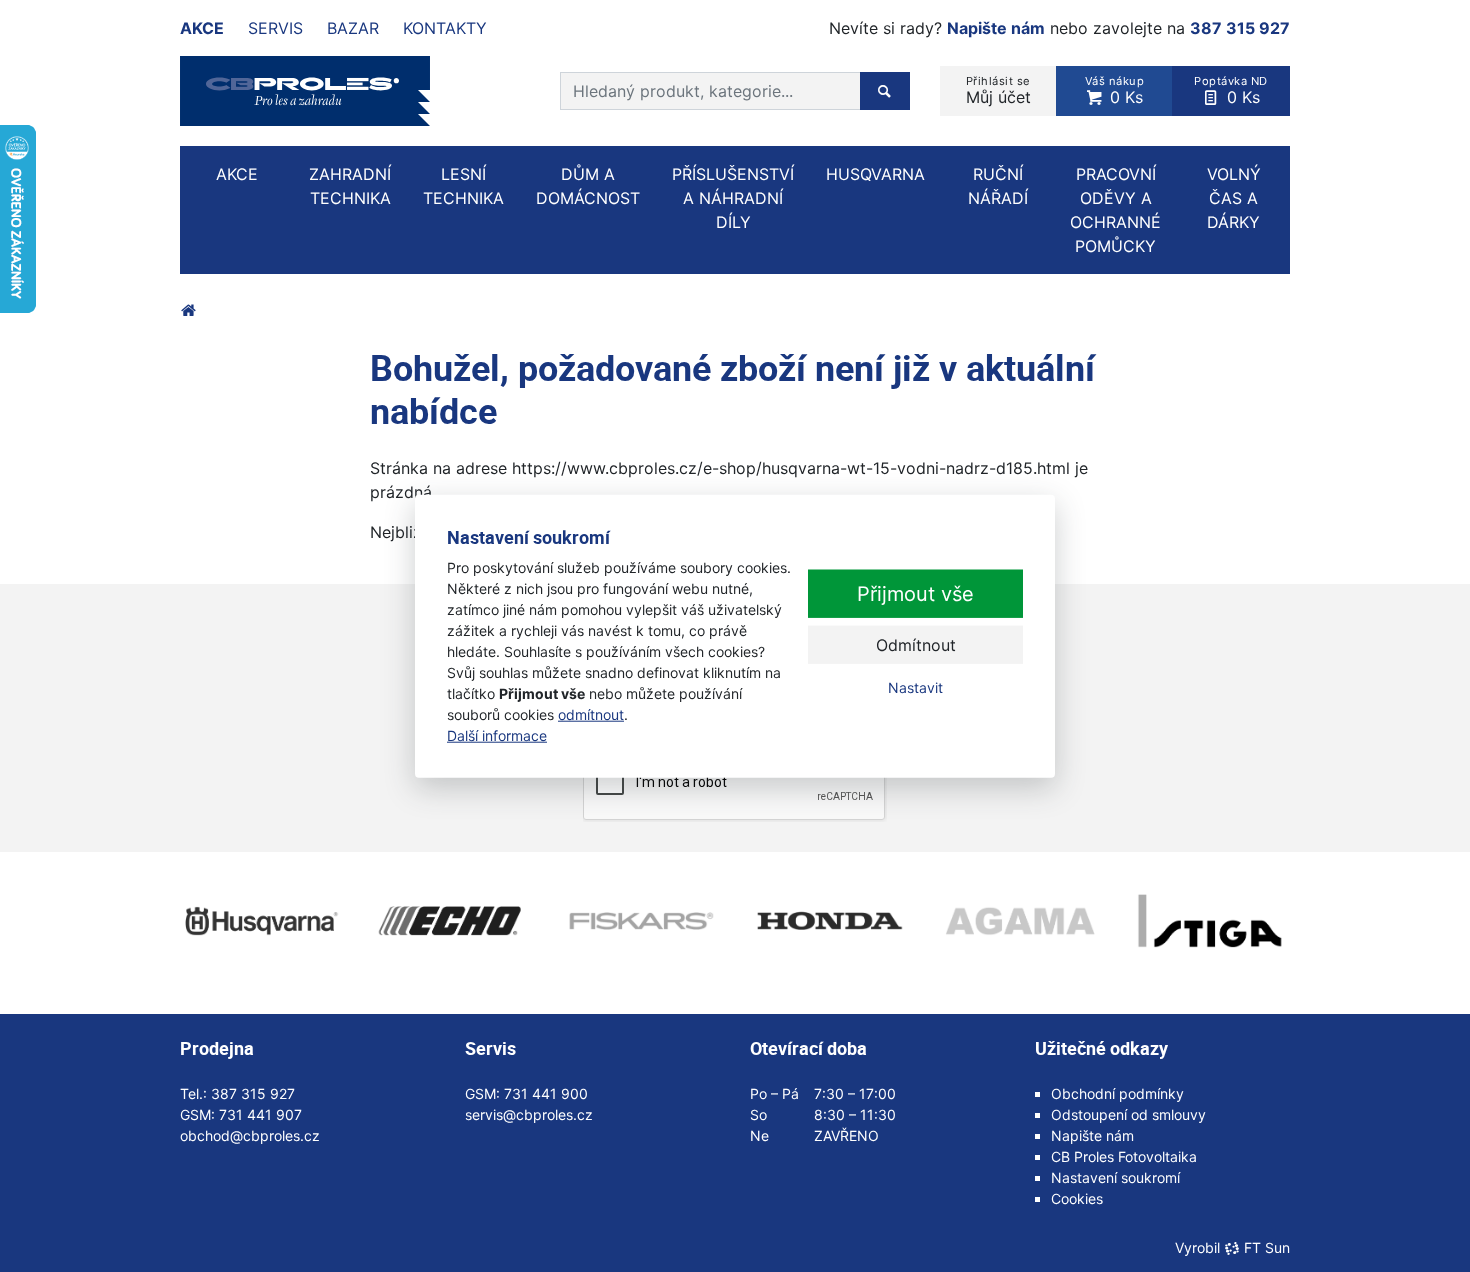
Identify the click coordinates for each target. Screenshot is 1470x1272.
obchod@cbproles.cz (250, 1135)
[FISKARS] (640, 921)
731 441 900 (546, 1093)
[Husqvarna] (260, 921)
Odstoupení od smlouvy (1128, 1114)
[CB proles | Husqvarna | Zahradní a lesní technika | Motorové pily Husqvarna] (188, 310)
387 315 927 (1240, 28)
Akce (202, 28)
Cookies (1077, 1198)
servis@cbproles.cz (529, 1114)
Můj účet (998, 90)
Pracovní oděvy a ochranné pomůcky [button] (1115, 210)
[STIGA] (1210, 921)
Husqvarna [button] (875, 174)
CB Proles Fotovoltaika (1124, 1156)
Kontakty (445, 28)
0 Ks (1115, 90)
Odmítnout (916, 645)
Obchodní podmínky (1117, 1093)
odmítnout (591, 713)
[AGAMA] (1020, 921)
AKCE (237, 174)
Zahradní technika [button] (350, 186)
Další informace (497, 734)
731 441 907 (260, 1114)
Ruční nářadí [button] (998, 186)
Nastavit (915, 687)
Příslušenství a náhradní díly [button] (733, 198)
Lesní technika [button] (463, 186)
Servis (275, 28)
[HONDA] (830, 921)
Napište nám (996, 28)
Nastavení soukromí (1115, 1177)
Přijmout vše (915, 594)
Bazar (353, 28)
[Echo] (450, 921)
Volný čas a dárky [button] (1234, 198)
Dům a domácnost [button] (588, 186)
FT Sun (1267, 1247)
